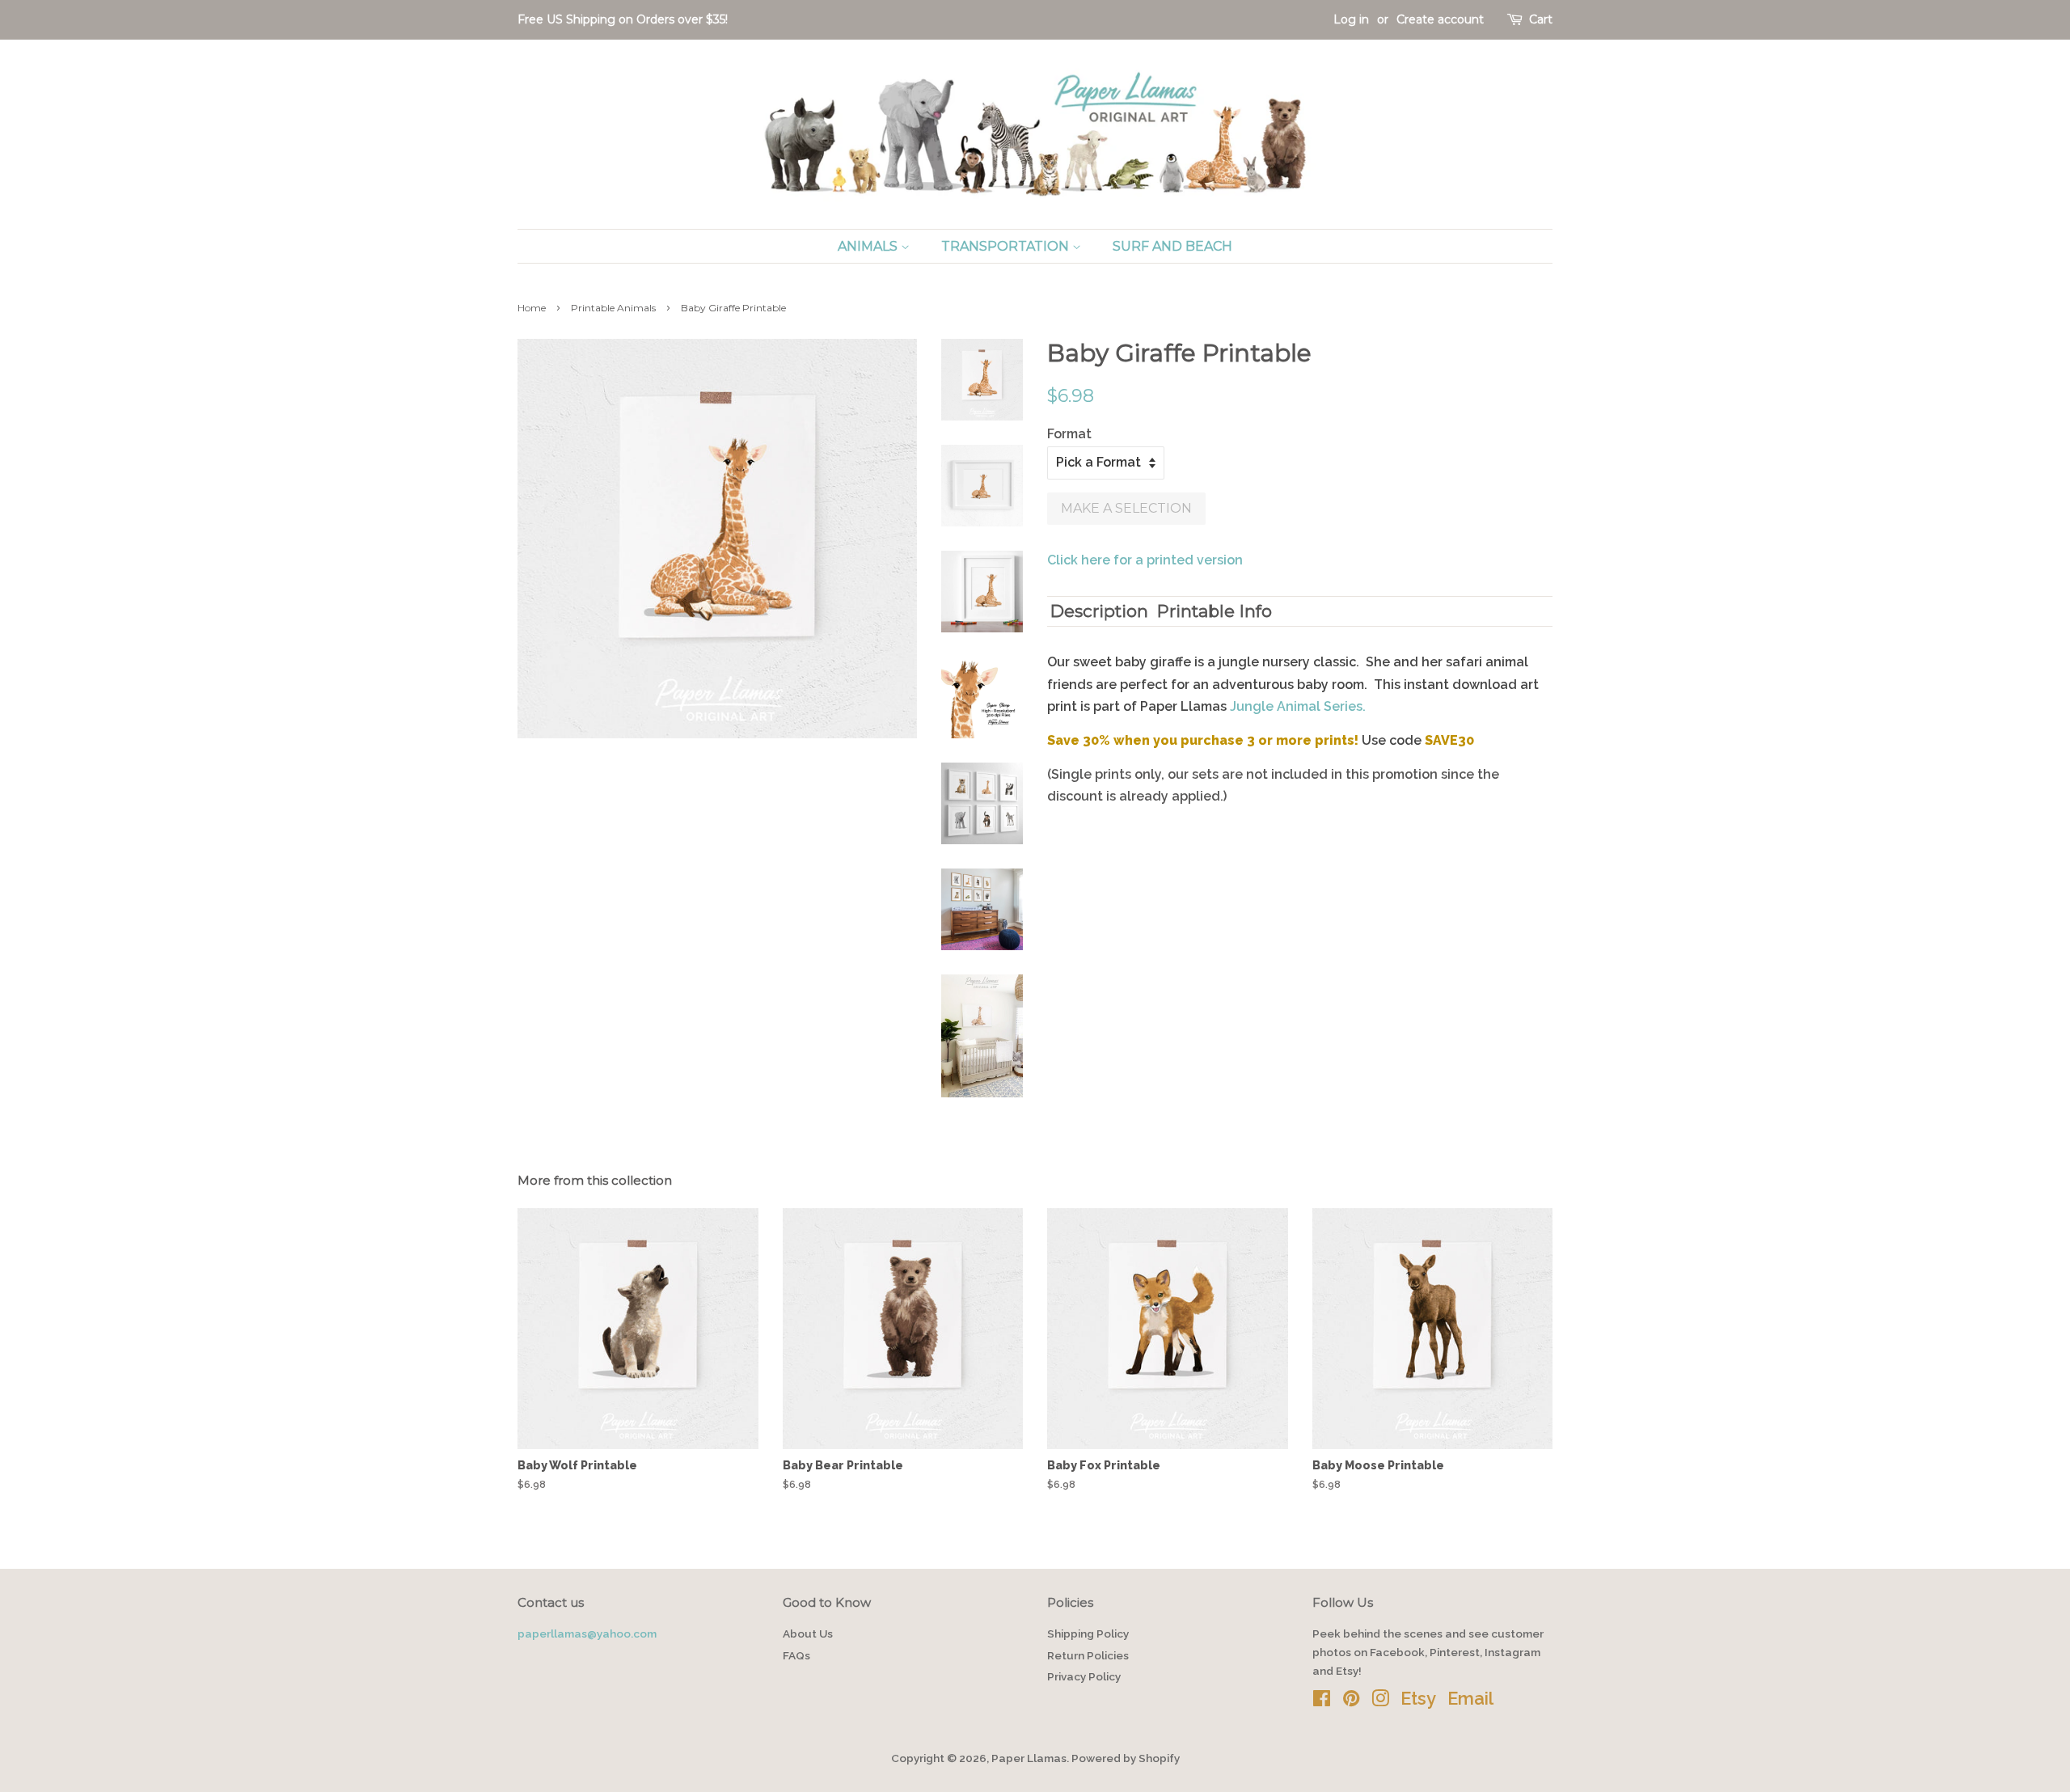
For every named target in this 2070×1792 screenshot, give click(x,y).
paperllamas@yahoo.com (587, 1634)
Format (1069, 434)
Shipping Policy (1088, 1634)
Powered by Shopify (1126, 1758)
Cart (1541, 19)
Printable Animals (613, 308)
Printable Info (1215, 611)
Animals (869, 246)
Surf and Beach (1172, 246)
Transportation (1007, 246)
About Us (808, 1634)
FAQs (796, 1655)
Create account (1440, 19)
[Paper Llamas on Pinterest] (1351, 1701)
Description (1099, 611)
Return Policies (1088, 1655)
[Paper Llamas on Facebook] (1322, 1701)
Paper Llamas (1029, 1758)
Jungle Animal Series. (1298, 706)
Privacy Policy (1084, 1676)
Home (532, 308)
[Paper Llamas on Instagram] (1380, 1701)
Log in (1351, 19)
